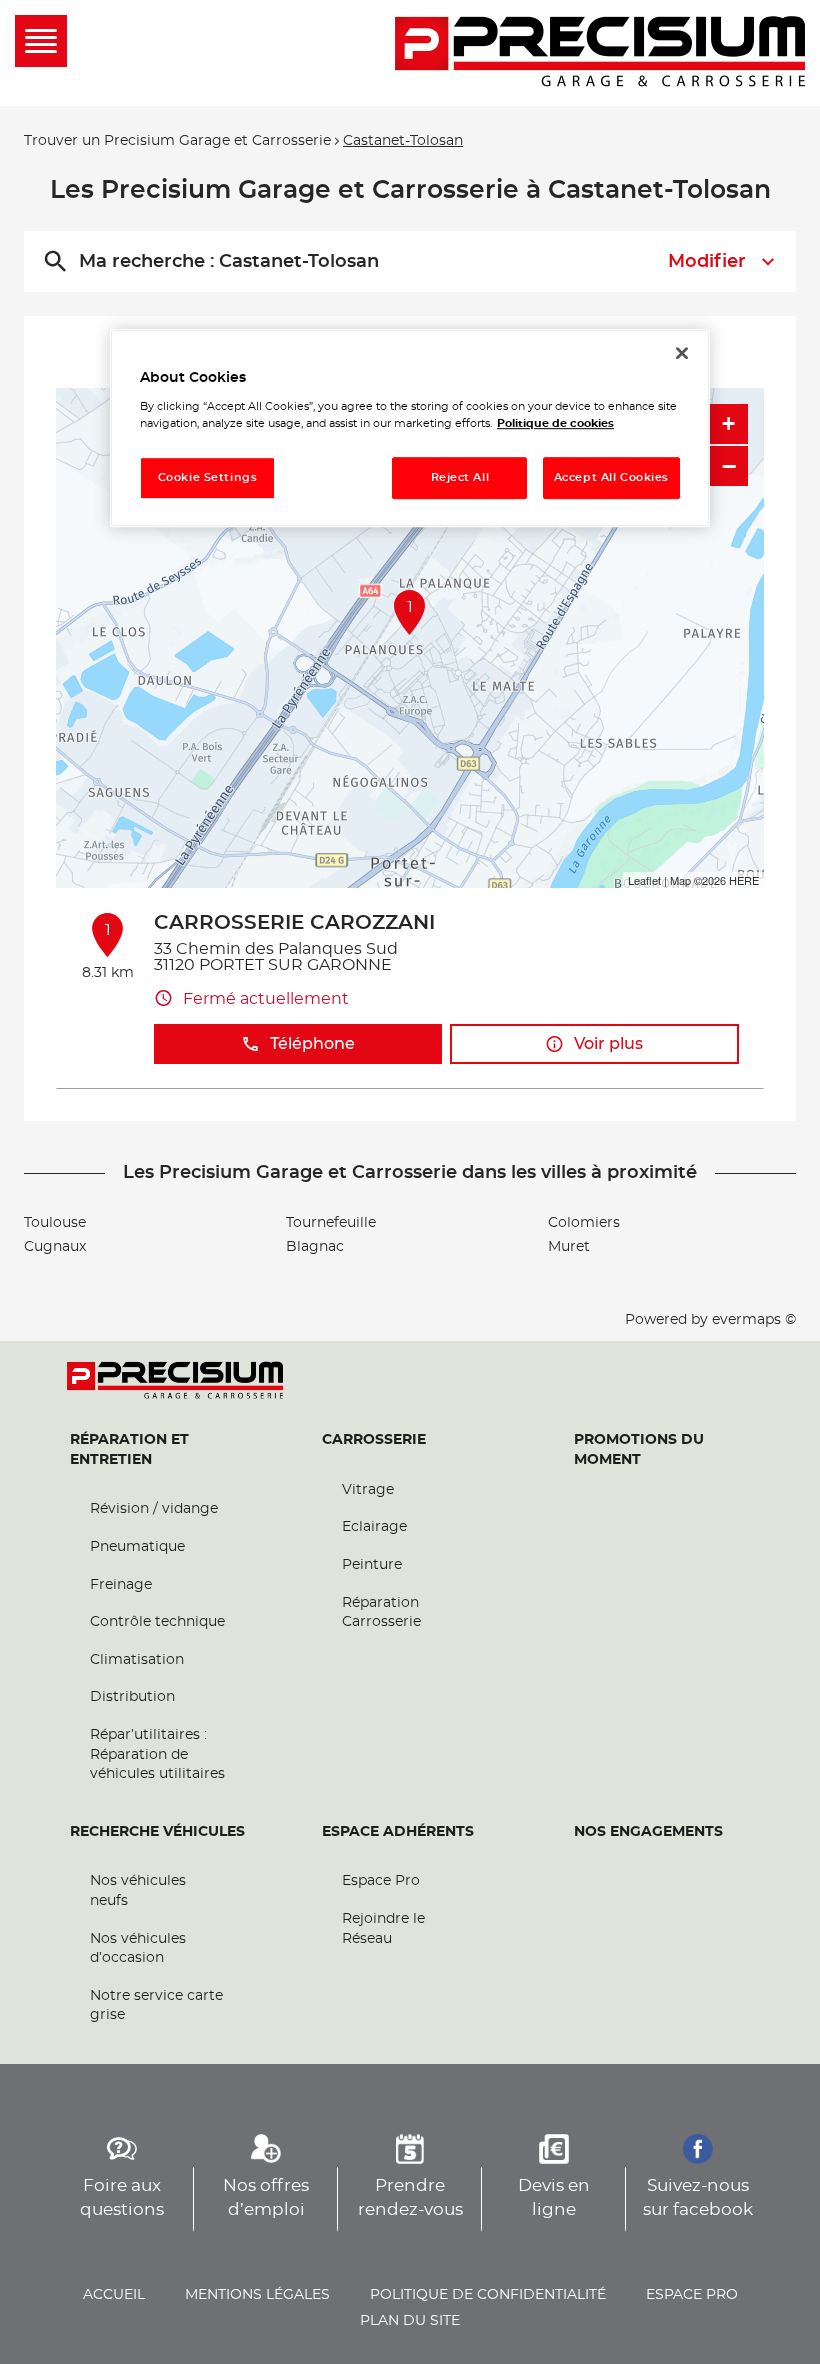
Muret (569, 1247)
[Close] (682, 353)
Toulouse (55, 1223)
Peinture (372, 1565)
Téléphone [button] (312, 1044)
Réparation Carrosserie (381, 1613)
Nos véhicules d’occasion (138, 1949)
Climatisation (137, 1660)
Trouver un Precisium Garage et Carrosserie (177, 141)
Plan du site (410, 2321)
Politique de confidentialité (488, 2295)
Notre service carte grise (156, 2006)
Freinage (121, 1585)
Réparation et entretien (129, 1450)
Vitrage (368, 1490)
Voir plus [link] (608, 1044)
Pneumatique (137, 1547)
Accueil (114, 2295)
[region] (410, 428)
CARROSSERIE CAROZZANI (294, 923)
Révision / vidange (154, 1509)
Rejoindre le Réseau (383, 1929)
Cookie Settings (208, 477)
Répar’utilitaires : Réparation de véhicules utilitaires (157, 1754)
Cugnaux (55, 1247)
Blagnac (315, 1247)
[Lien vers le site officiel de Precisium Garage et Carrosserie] (600, 53)
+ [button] (728, 423)
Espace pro (692, 2295)
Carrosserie (374, 1440)
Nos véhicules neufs (138, 1891)
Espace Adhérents (398, 1832)
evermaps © (754, 1320)
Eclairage (374, 1527)
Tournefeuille (331, 1223)
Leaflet (644, 880)
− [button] (729, 466)
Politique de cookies (555, 423)
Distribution (132, 1697)
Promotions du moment (639, 1450)
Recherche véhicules (157, 1832)
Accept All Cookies (611, 477)
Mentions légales (257, 2295)
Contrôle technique (157, 1622)
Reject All (460, 477)
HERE (744, 880)
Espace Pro (381, 1881)
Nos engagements (648, 1832)
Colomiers (584, 1223)
